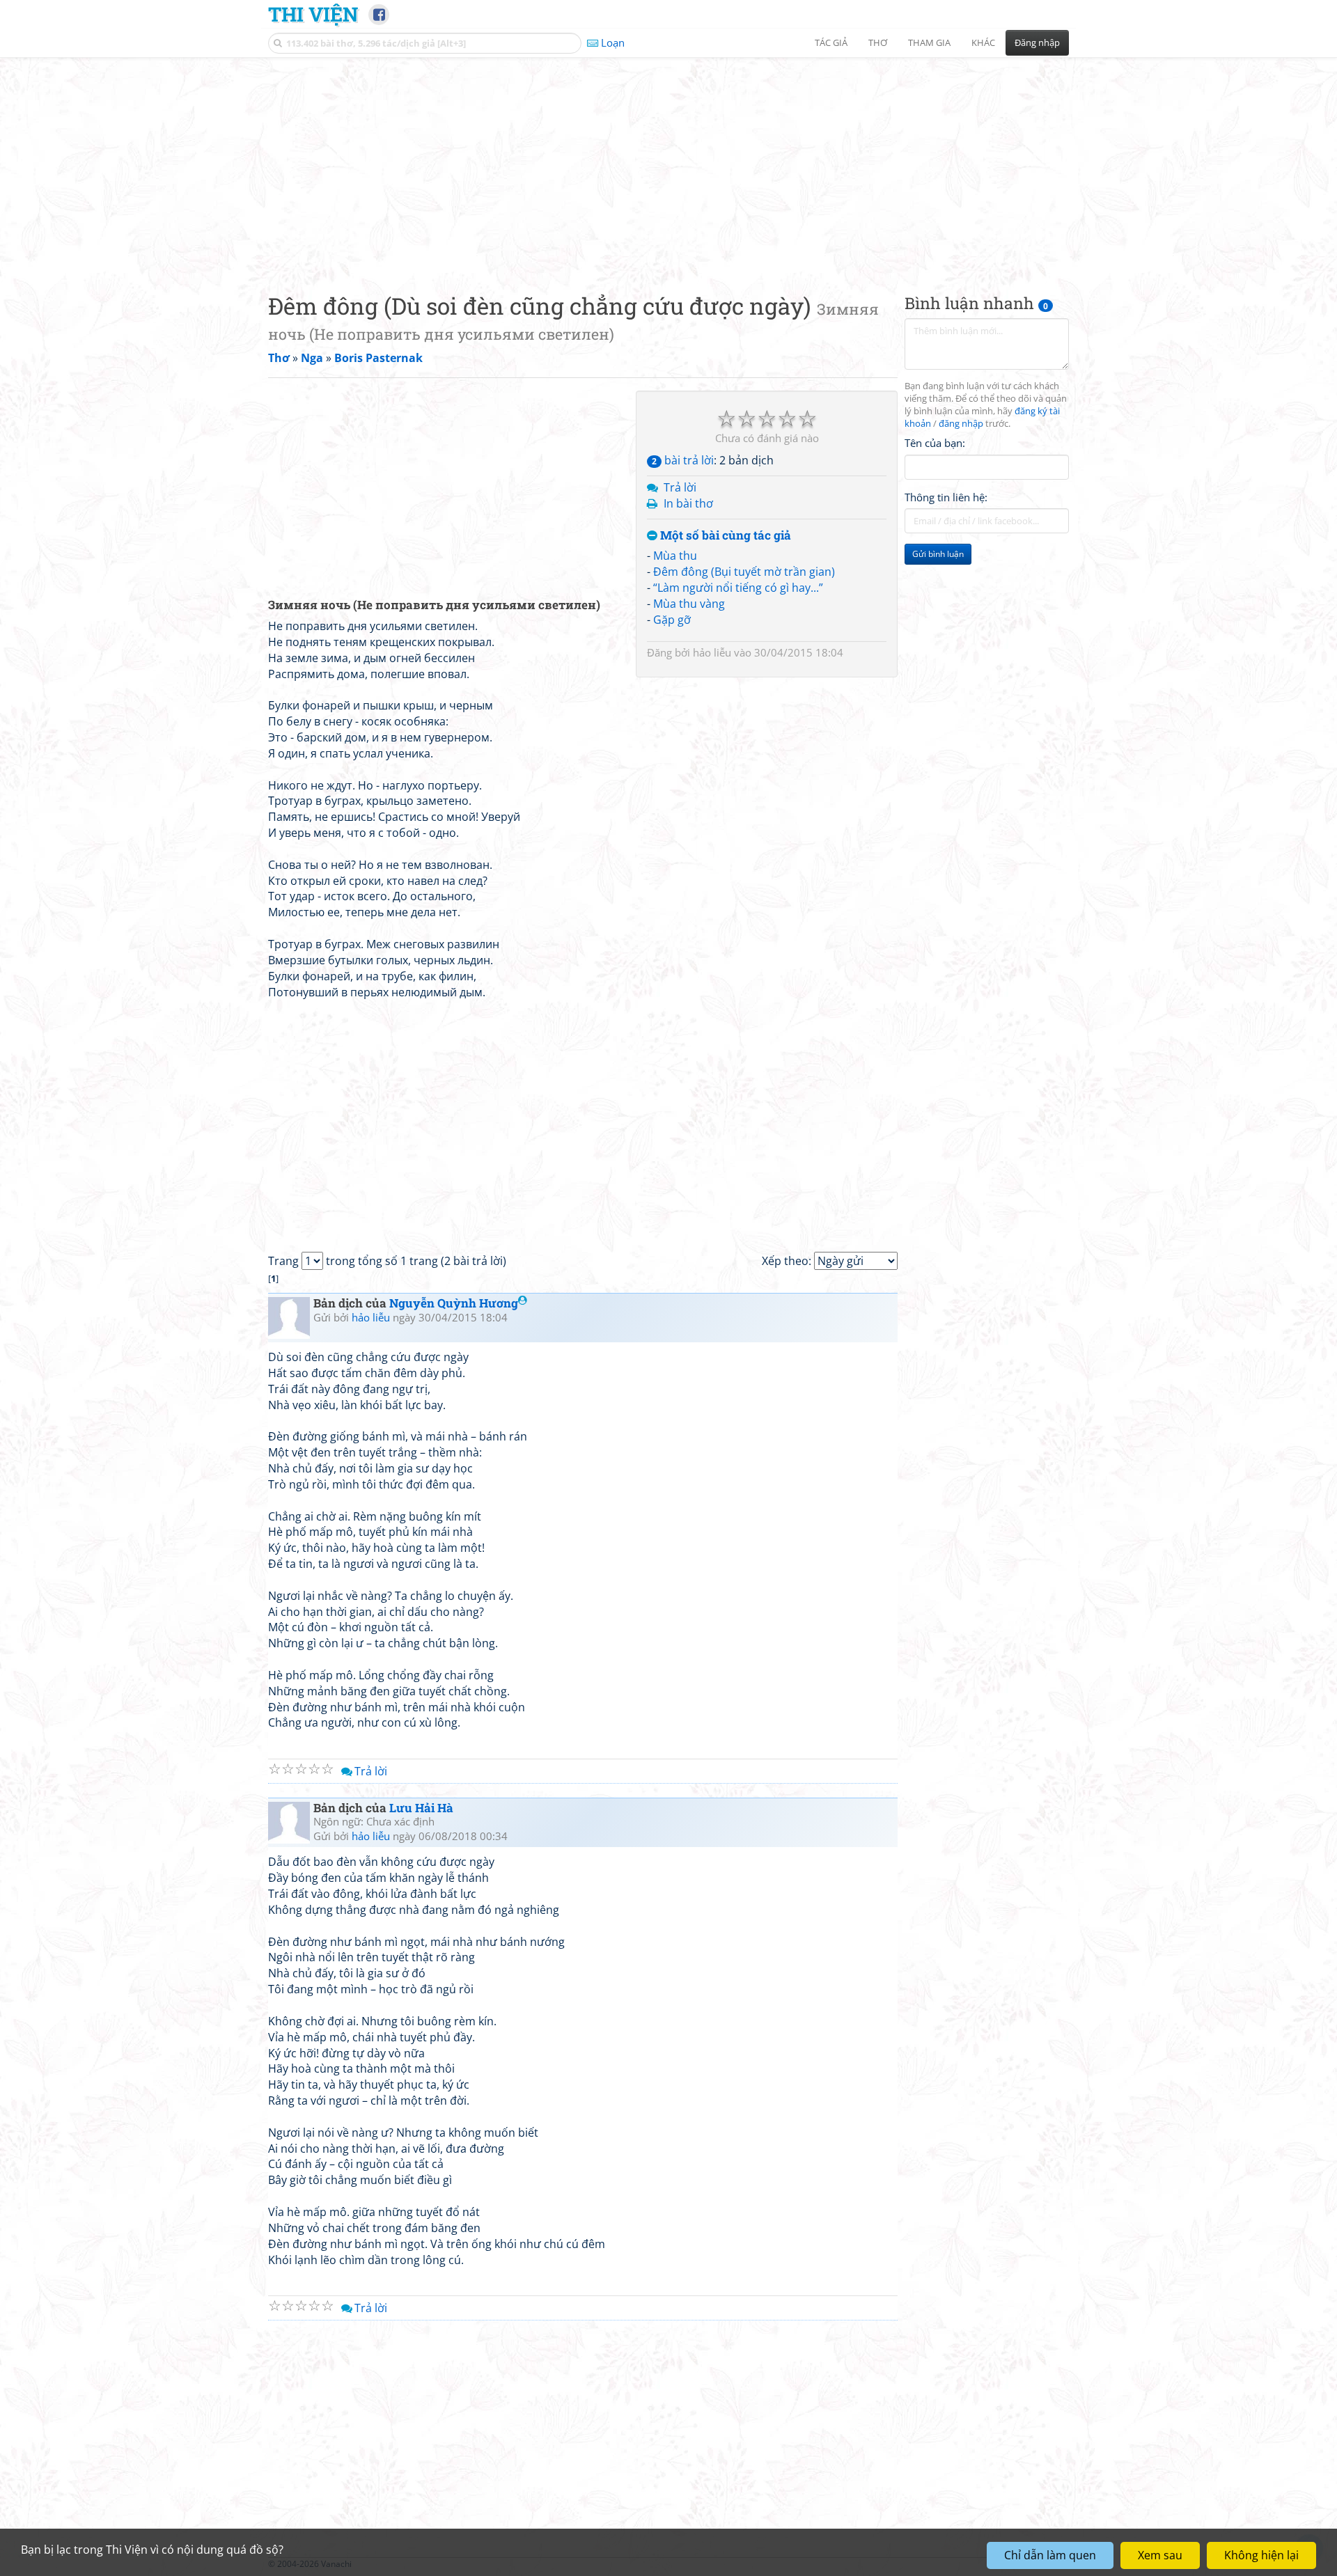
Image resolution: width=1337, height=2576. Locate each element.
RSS (1062, 2564)
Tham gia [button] (929, 42)
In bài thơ (688, 503)
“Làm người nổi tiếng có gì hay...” (738, 588)
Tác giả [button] (831, 42)
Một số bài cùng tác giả (724, 536)
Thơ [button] (878, 42)
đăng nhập (961, 424)
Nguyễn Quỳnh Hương (454, 1303)
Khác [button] (983, 42)
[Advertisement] (668, 164)
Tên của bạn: (935, 443)
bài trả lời (683, 460)
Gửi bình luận (938, 554)
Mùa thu (675, 556)
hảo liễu (712, 652)
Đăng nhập (1037, 42)
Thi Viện (313, 14)
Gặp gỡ (672, 620)
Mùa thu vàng (689, 604)
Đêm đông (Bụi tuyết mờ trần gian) (744, 572)
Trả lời (680, 487)
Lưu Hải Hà (421, 1808)
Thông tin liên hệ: (946, 497)
